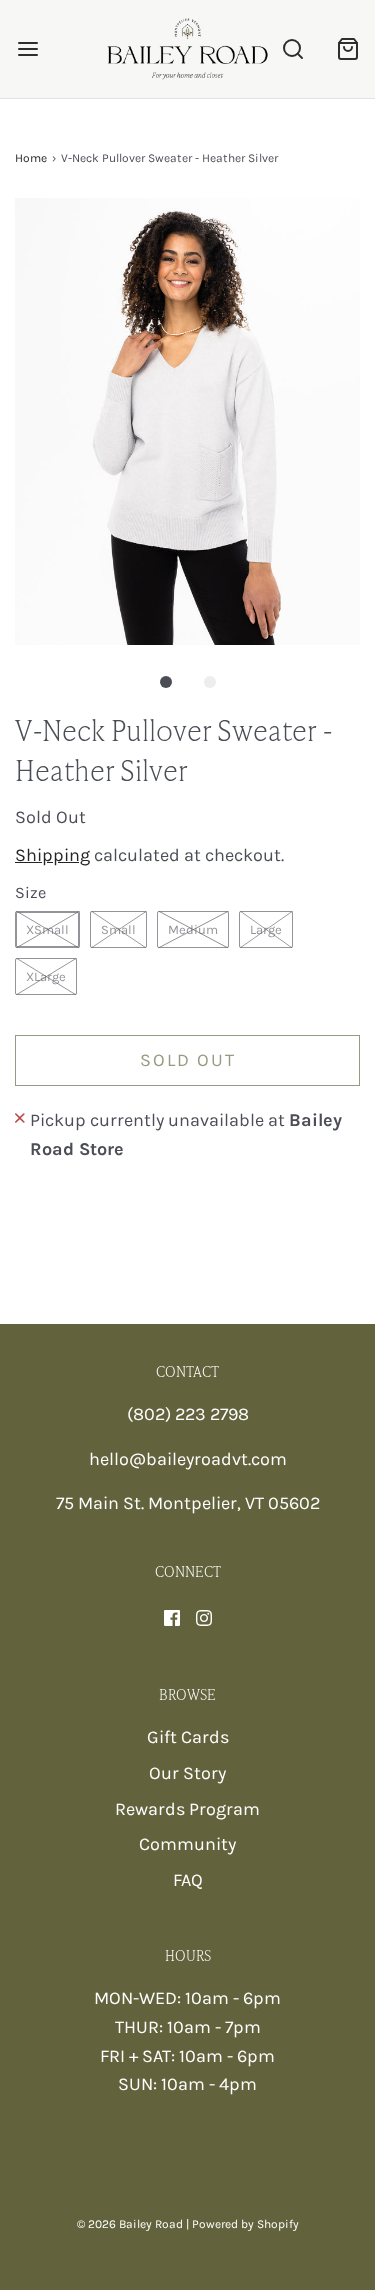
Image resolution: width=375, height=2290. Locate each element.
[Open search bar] (292, 48)
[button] (187, 421)
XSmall (47, 929)
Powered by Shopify (245, 2224)
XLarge (46, 976)
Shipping (52, 855)
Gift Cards (188, 1737)
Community (187, 1844)
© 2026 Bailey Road (130, 2224)
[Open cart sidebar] (347, 48)
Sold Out (188, 1060)
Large (266, 929)
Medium (193, 929)
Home (31, 158)
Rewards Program (187, 1809)
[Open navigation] (27, 48)
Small (118, 929)
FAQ (188, 1880)
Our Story (187, 1773)
